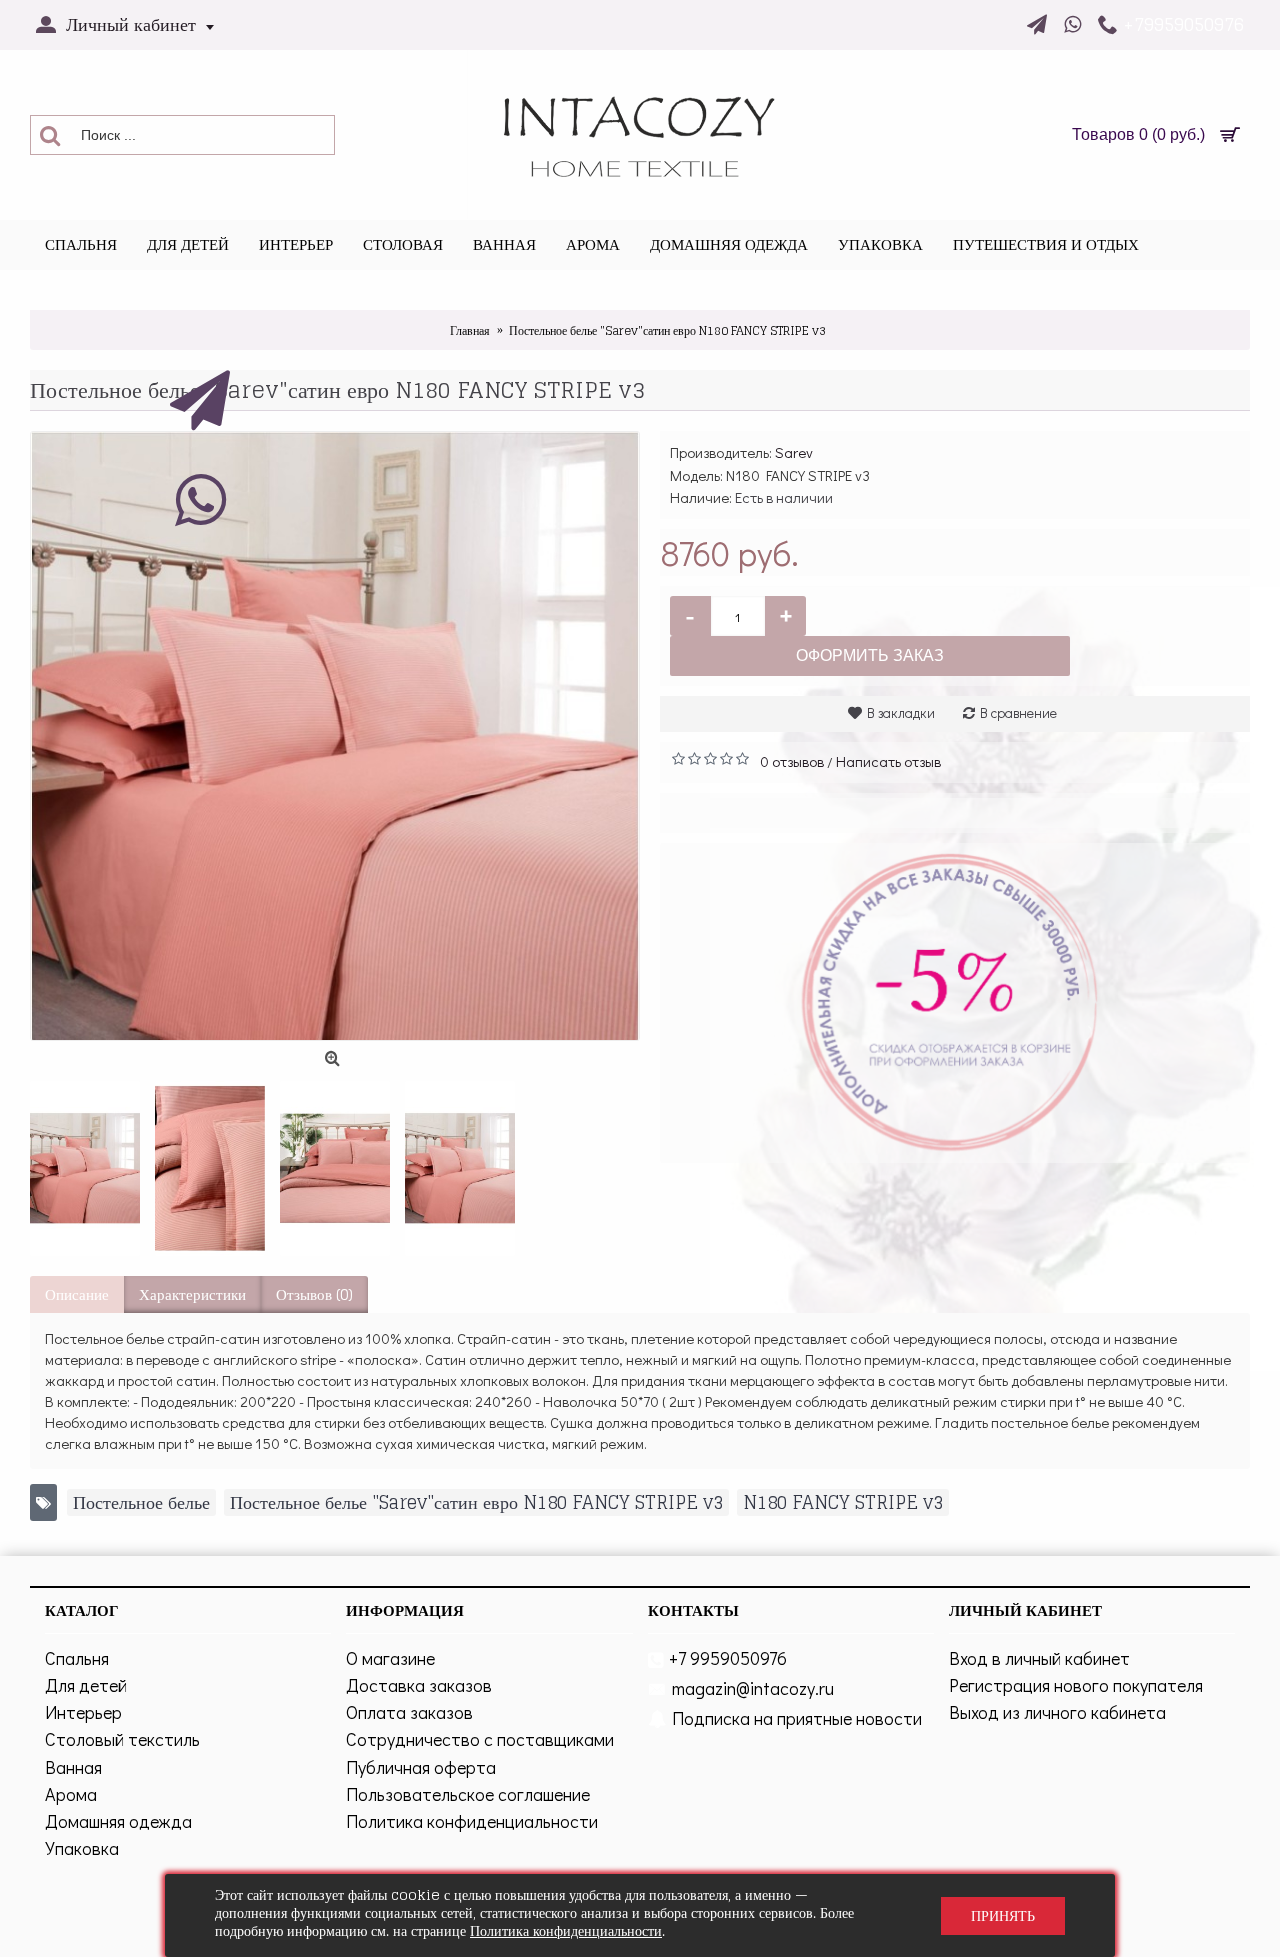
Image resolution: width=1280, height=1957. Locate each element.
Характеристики (192, 1294)
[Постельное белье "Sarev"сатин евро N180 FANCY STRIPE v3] (335, 736)
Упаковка (82, 1848)
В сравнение (1018, 712)
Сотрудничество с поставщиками (480, 1739)
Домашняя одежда (118, 1821)
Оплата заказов (409, 1712)
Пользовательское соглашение (468, 1794)
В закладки (901, 712)
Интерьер (83, 1712)
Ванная (73, 1767)
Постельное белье (141, 1502)
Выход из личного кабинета (1057, 1712)
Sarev (794, 452)
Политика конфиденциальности (472, 1821)
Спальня (77, 1658)
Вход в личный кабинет (1039, 1658)
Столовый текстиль (122, 1739)
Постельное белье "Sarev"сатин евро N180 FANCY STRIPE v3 (476, 1502)
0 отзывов (792, 761)
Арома (71, 1794)
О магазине (390, 1658)
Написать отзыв (888, 761)
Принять (1003, 1915)
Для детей (86, 1685)
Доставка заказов (419, 1685)
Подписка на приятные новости (797, 1718)
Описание (77, 1294)
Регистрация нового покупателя (1076, 1685)
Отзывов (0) (314, 1294)
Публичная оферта (421, 1767)
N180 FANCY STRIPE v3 (843, 1502)
